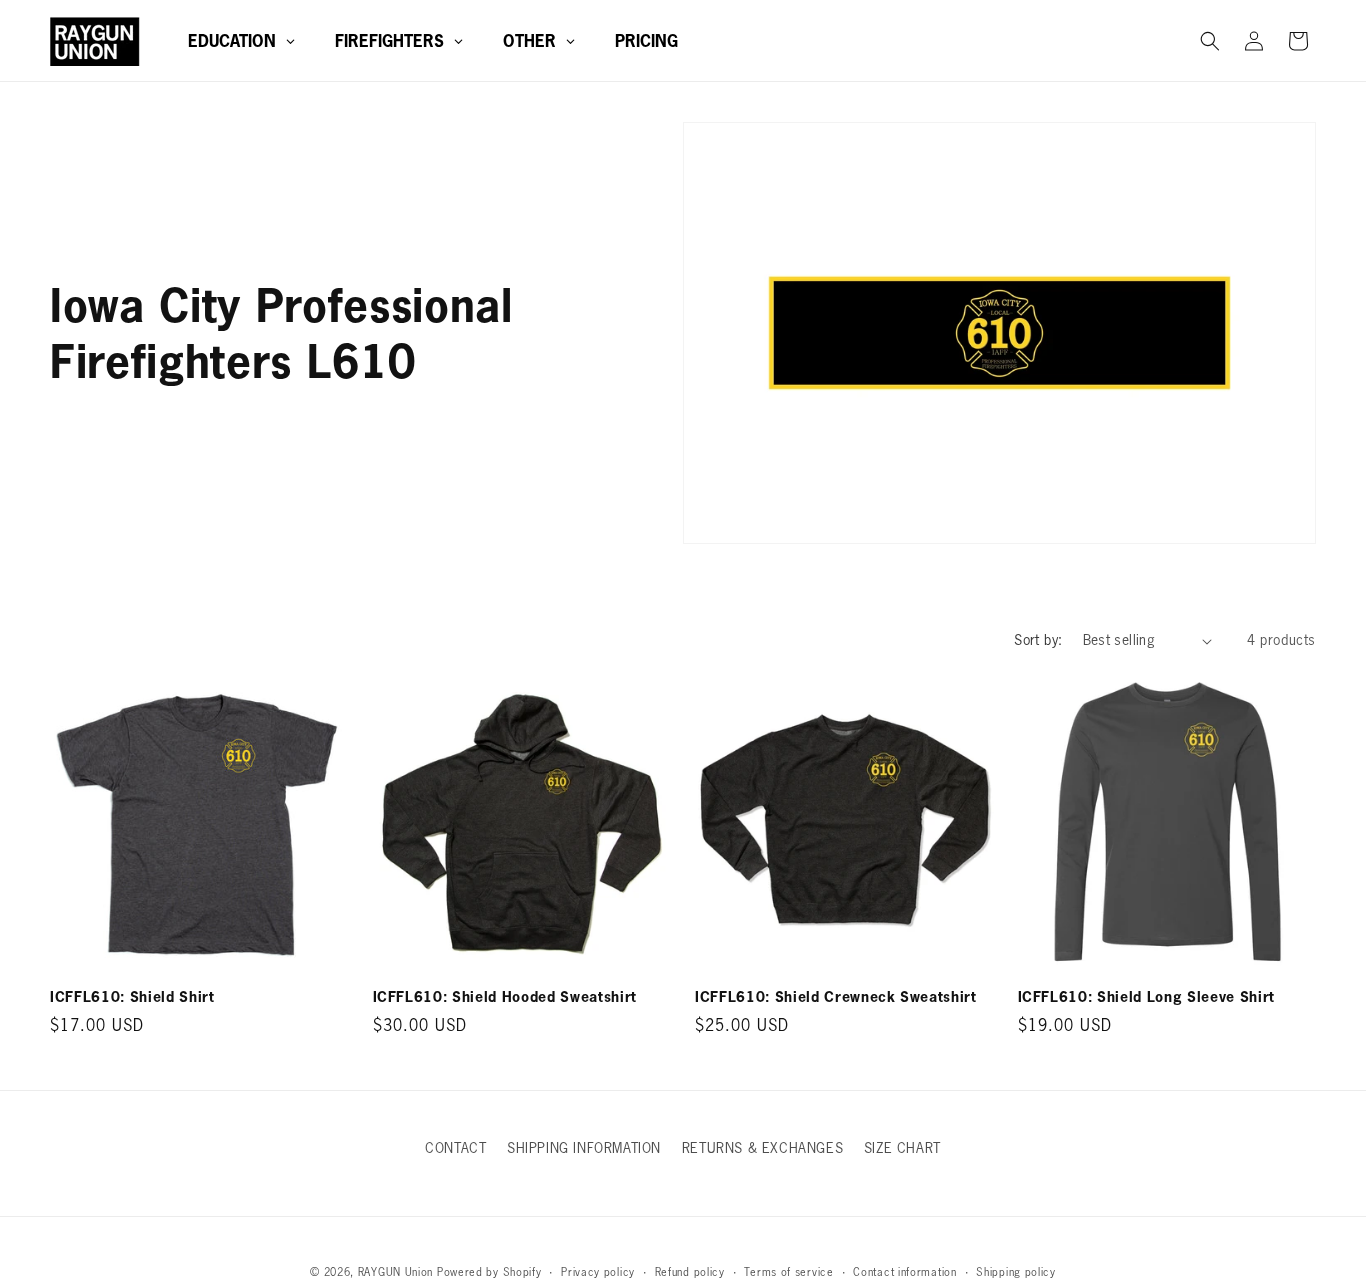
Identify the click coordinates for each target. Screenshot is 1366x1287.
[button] (1210, 41)
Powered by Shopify (489, 1272)
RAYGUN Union (395, 1272)
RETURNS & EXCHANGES (762, 1148)
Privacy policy (598, 1272)
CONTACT (455, 1148)
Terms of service (788, 1272)
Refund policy (690, 1272)
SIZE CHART (902, 1148)
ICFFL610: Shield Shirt (132, 997)
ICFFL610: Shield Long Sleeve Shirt (1146, 997)
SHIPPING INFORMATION (584, 1148)
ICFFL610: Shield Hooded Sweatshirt (505, 997)
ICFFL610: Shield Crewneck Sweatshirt (836, 997)
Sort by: (1038, 640)
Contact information (904, 1272)
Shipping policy (1016, 1272)
